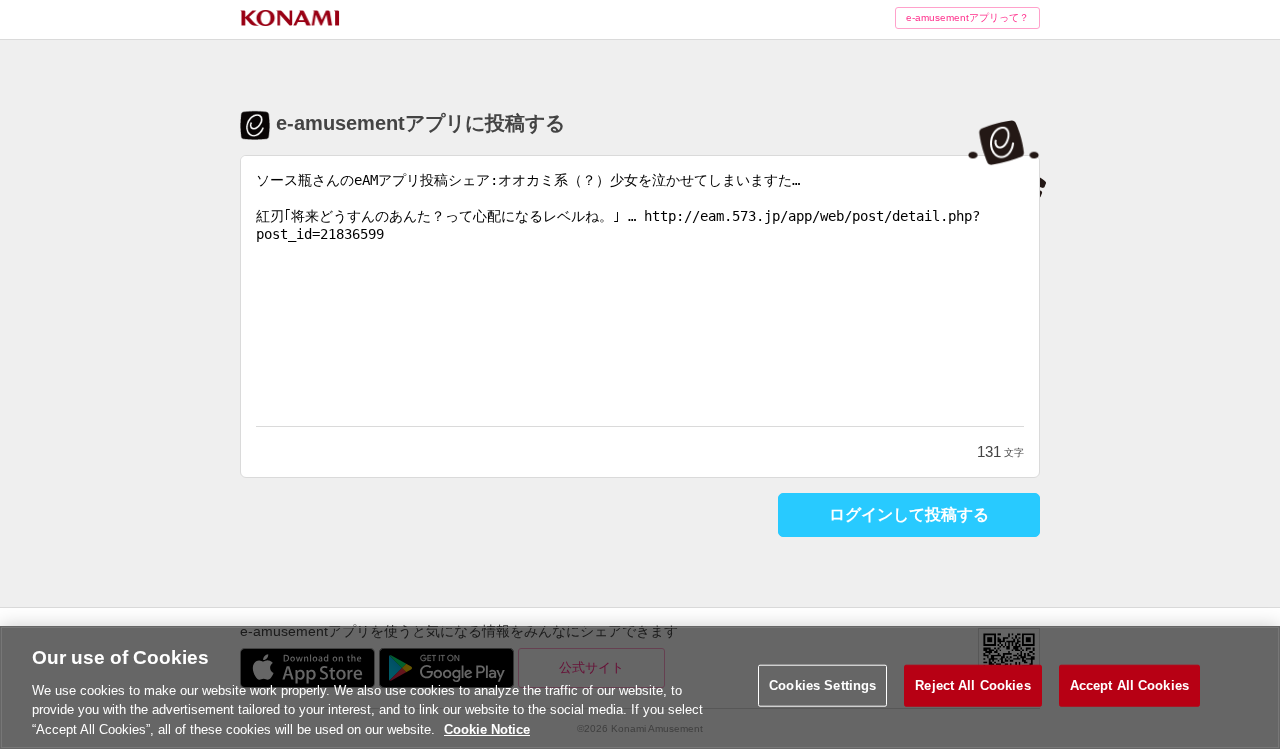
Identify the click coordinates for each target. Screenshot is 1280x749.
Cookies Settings (822, 685)
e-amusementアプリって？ (967, 17)
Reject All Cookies (972, 685)
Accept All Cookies (1129, 685)
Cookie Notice (487, 728)
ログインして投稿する (909, 514)
